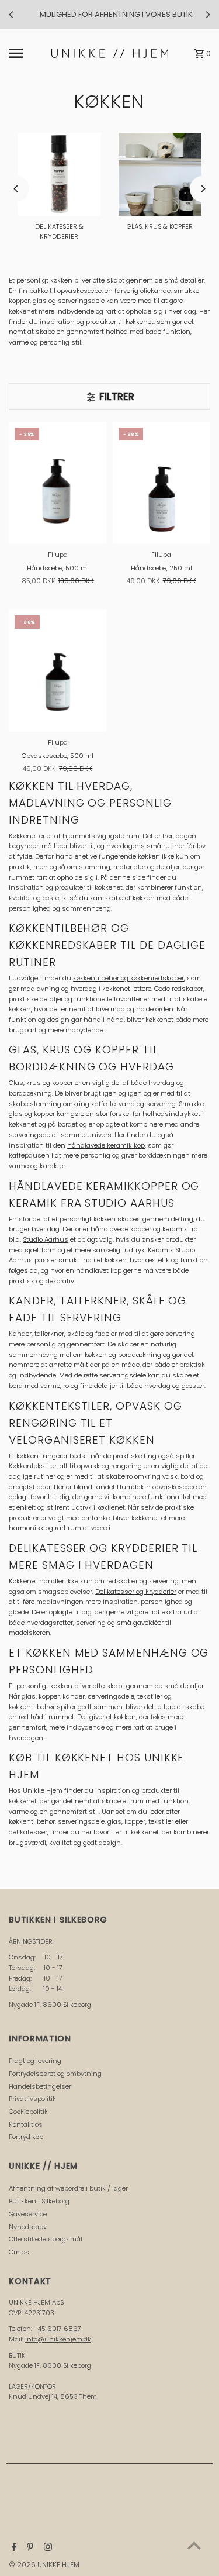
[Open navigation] (27, 53)
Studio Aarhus (46, 1239)
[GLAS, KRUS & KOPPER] (160, 174)
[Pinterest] (29, 2548)
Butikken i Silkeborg (39, 2201)
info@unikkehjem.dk (58, 2339)
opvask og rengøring (109, 1466)
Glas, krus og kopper (41, 1083)
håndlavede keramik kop (106, 1145)
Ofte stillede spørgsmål (46, 2239)
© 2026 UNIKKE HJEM (44, 2565)
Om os (19, 2252)
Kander (20, 1334)
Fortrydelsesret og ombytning (55, 2074)
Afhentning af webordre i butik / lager (68, 2188)
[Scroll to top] (194, 2545)
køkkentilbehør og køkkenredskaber (128, 978)
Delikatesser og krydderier (136, 1592)
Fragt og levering (35, 2061)
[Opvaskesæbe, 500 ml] (58, 671)
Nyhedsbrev (28, 2227)
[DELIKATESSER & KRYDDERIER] (59, 174)
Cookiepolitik (28, 2112)
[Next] (207, 15)
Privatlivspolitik (32, 2099)
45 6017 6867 (60, 2329)
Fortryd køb (26, 2137)
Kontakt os (26, 2124)
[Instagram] (46, 2548)
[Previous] (12, 15)
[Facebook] (13, 2548)
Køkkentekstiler (33, 1466)
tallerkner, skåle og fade (72, 1334)
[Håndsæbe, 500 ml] (58, 483)
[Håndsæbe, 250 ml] (161, 483)
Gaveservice (28, 2214)
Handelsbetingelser (40, 2086)
